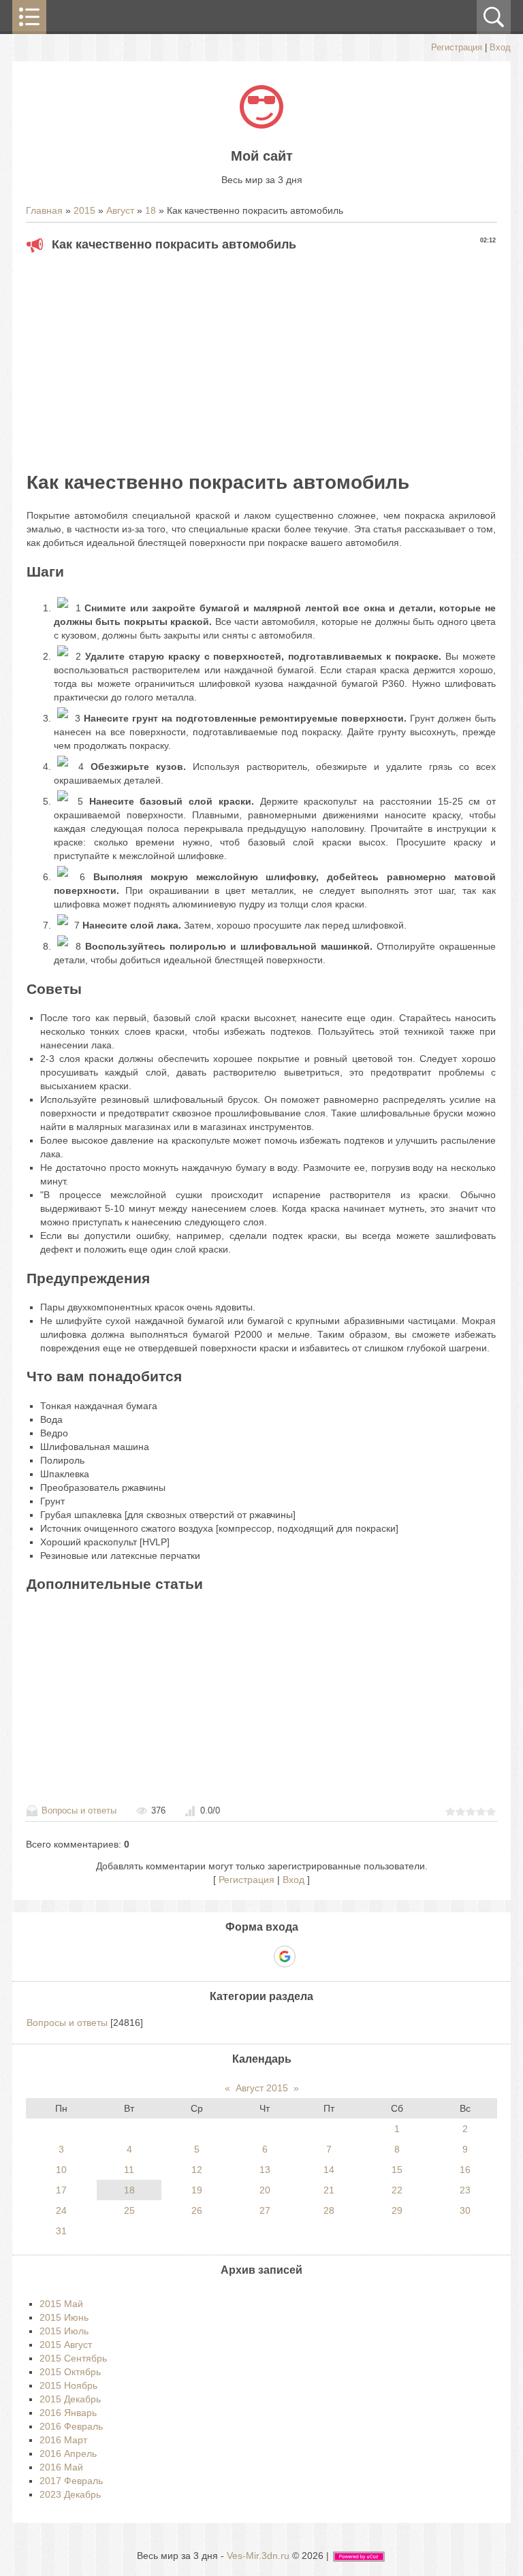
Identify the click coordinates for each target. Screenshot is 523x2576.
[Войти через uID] (215, 1957)
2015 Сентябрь (73, 2358)
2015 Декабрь (70, 2399)
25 (129, 2210)
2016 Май (61, 2467)
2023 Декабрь (70, 2494)
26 (197, 2210)
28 (329, 2210)
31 (61, 2231)
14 (329, 2170)
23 (465, 2190)
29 (397, 2210)
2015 (84, 210)
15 (397, 2170)
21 (329, 2190)
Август (120, 210)
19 (197, 2190)
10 (61, 2170)
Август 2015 (262, 2088)
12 (197, 2170)
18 (150, 210)
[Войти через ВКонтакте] (238, 1957)
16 (465, 2170)
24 (61, 2210)
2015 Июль (64, 2331)
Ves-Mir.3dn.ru (258, 2556)
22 (397, 2190)
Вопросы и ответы (79, 1810)
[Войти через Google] (285, 1957)
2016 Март (63, 2440)
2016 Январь (68, 2413)
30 (465, 2210)
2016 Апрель (68, 2453)
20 (265, 2190)
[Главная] (261, 125)
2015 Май (61, 2304)
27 (265, 2210)
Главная (44, 210)
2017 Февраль (71, 2481)
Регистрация (457, 47)
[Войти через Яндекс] (261, 1957)
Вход (500, 47)
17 (61, 2190)
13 (265, 2170)
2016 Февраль (71, 2426)
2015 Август (66, 2345)
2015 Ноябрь (68, 2385)
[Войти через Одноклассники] (308, 1957)
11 (129, 2170)
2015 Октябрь (70, 2372)
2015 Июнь (64, 2317)
